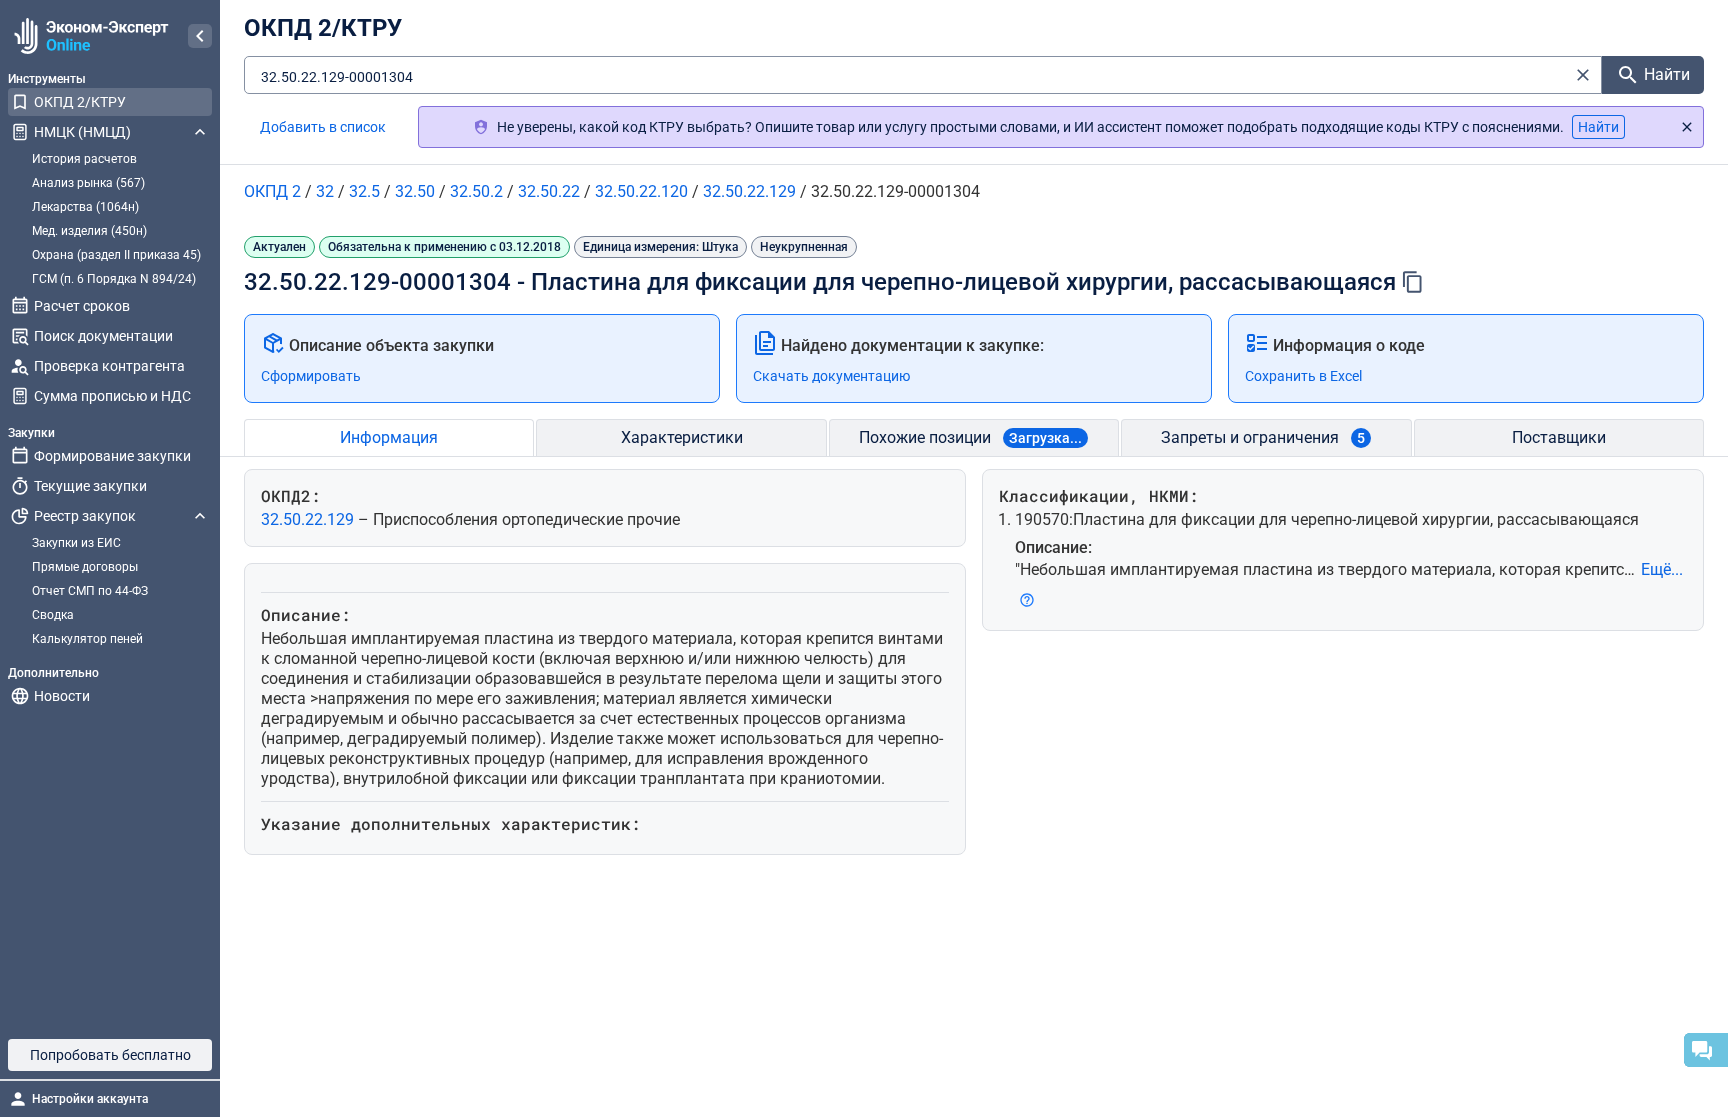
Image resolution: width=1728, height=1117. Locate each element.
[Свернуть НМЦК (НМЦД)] (200, 132)
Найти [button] (1598, 127)
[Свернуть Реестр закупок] (200, 516)
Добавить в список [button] (323, 127)
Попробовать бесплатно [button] (110, 1055)
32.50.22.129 (309, 519)
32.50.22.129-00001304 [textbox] (337, 77)
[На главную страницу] (88, 36)
